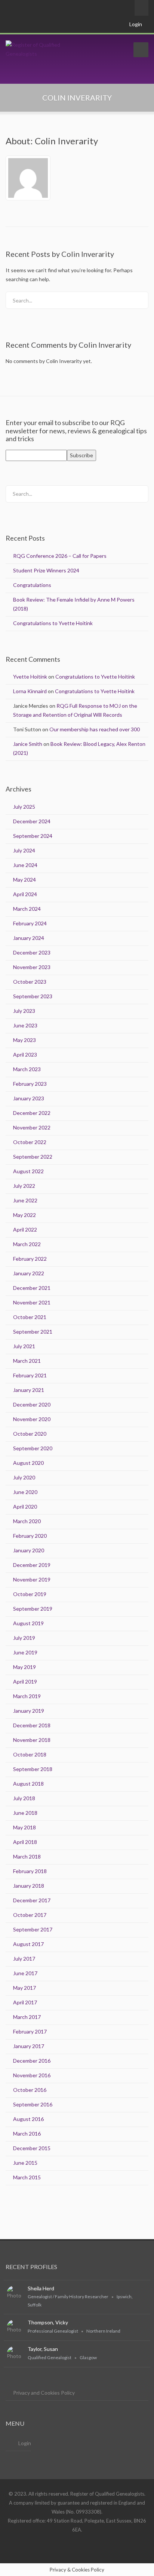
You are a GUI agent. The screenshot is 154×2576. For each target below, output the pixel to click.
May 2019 (24, 1667)
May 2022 (24, 1215)
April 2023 (25, 1055)
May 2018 (24, 1827)
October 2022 (30, 1142)
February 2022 (30, 1259)
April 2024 (25, 894)
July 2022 (24, 1186)
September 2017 (33, 1929)
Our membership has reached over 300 (95, 729)
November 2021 (32, 1302)
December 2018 (32, 1725)
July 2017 (24, 1959)
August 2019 (28, 1623)
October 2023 (30, 982)
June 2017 (25, 1973)
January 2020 (29, 1550)
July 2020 (24, 1477)
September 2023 (33, 996)
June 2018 (25, 1813)
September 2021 (33, 1332)
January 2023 (29, 1098)
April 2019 (25, 1682)
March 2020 (27, 1521)
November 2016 (32, 2075)
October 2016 (30, 2090)
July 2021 (24, 1346)
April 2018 (25, 1842)
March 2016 (27, 2134)
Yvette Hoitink (30, 677)
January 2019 (29, 1711)
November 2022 (32, 1127)
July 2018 (24, 1798)
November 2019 (32, 1579)
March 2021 (27, 1361)
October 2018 (30, 1754)
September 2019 (33, 1609)
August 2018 (28, 1784)
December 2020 (32, 1404)
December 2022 (32, 1113)
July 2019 (24, 1638)
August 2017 (28, 1944)
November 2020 (32, 1419)
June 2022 (25, 1200)
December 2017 (32, 1900)
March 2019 (27, 1696)
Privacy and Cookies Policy (44, 2393)
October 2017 (30, 1915)
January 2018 (29, 1886)
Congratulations (32, 585)
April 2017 (25, 2002)
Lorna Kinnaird (30, 691)
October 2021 (30, 1317)
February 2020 (30, 1536)
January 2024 (29, 938)
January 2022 (29, 1273)
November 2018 (32, 1740)
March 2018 (27, 1856)
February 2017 (30, 2031)
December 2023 (32, 952)
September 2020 (33, 1448)
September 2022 (33, 1157)
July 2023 (24, 1011)
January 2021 (29, 1390)
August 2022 (28, 1171)
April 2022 (25, 1229)
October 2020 (30, 1434)
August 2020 (28, 1463)
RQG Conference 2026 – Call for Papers (60, 556)
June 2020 (25, 1492)
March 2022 (27, 1244)
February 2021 (30, 1375)
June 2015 (25, 2163)
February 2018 (30, 1871)
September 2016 (33, 2104)
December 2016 (32, 2061)
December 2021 (32, 1288)
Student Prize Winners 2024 (46, 570)
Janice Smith (28, 744)
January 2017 (29, 2046)
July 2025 (24, 807)
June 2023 (25, 1025)
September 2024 (33, 836)
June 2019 (25, 1652)
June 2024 (25, 865)
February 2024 (30, 923)
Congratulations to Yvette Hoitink (53, 623)
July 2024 (24, 850)
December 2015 (32, 2148)
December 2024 (32, 821)
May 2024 (24, 880)
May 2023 (24, 1040)
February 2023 (30, 1084)
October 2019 (30, 1594)
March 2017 (27, 2017)
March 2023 (27, 1069)
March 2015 (27, 2177)
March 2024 (27, 909)
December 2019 (32, 1565)
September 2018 (33, 1769)
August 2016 (28, 2119)
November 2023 (32, 967)
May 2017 (24, 1988)
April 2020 (25, 1507)
